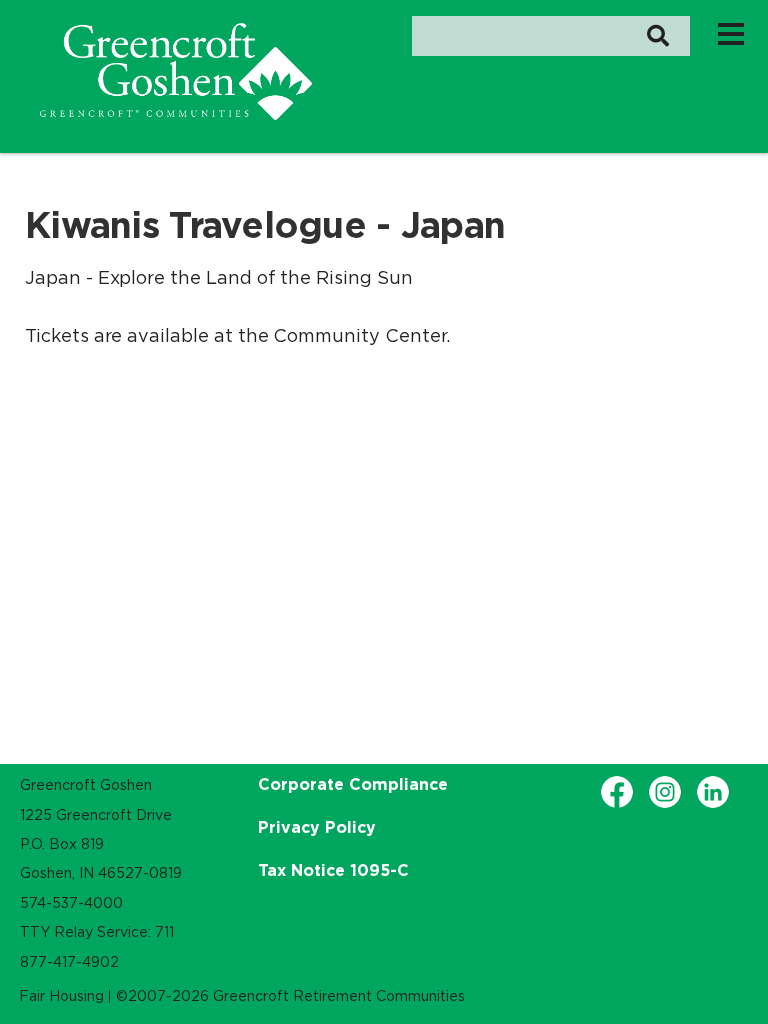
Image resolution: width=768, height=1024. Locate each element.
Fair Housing (61, 996)
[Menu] (731, 33)
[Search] (657, 36)
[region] (176, 71)
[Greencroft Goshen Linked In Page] (713, 792)
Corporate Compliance (353, 784)
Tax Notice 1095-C (333, 870)
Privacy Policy (317, 827)
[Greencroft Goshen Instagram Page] (665, 792)
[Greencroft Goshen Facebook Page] (617, 792)
